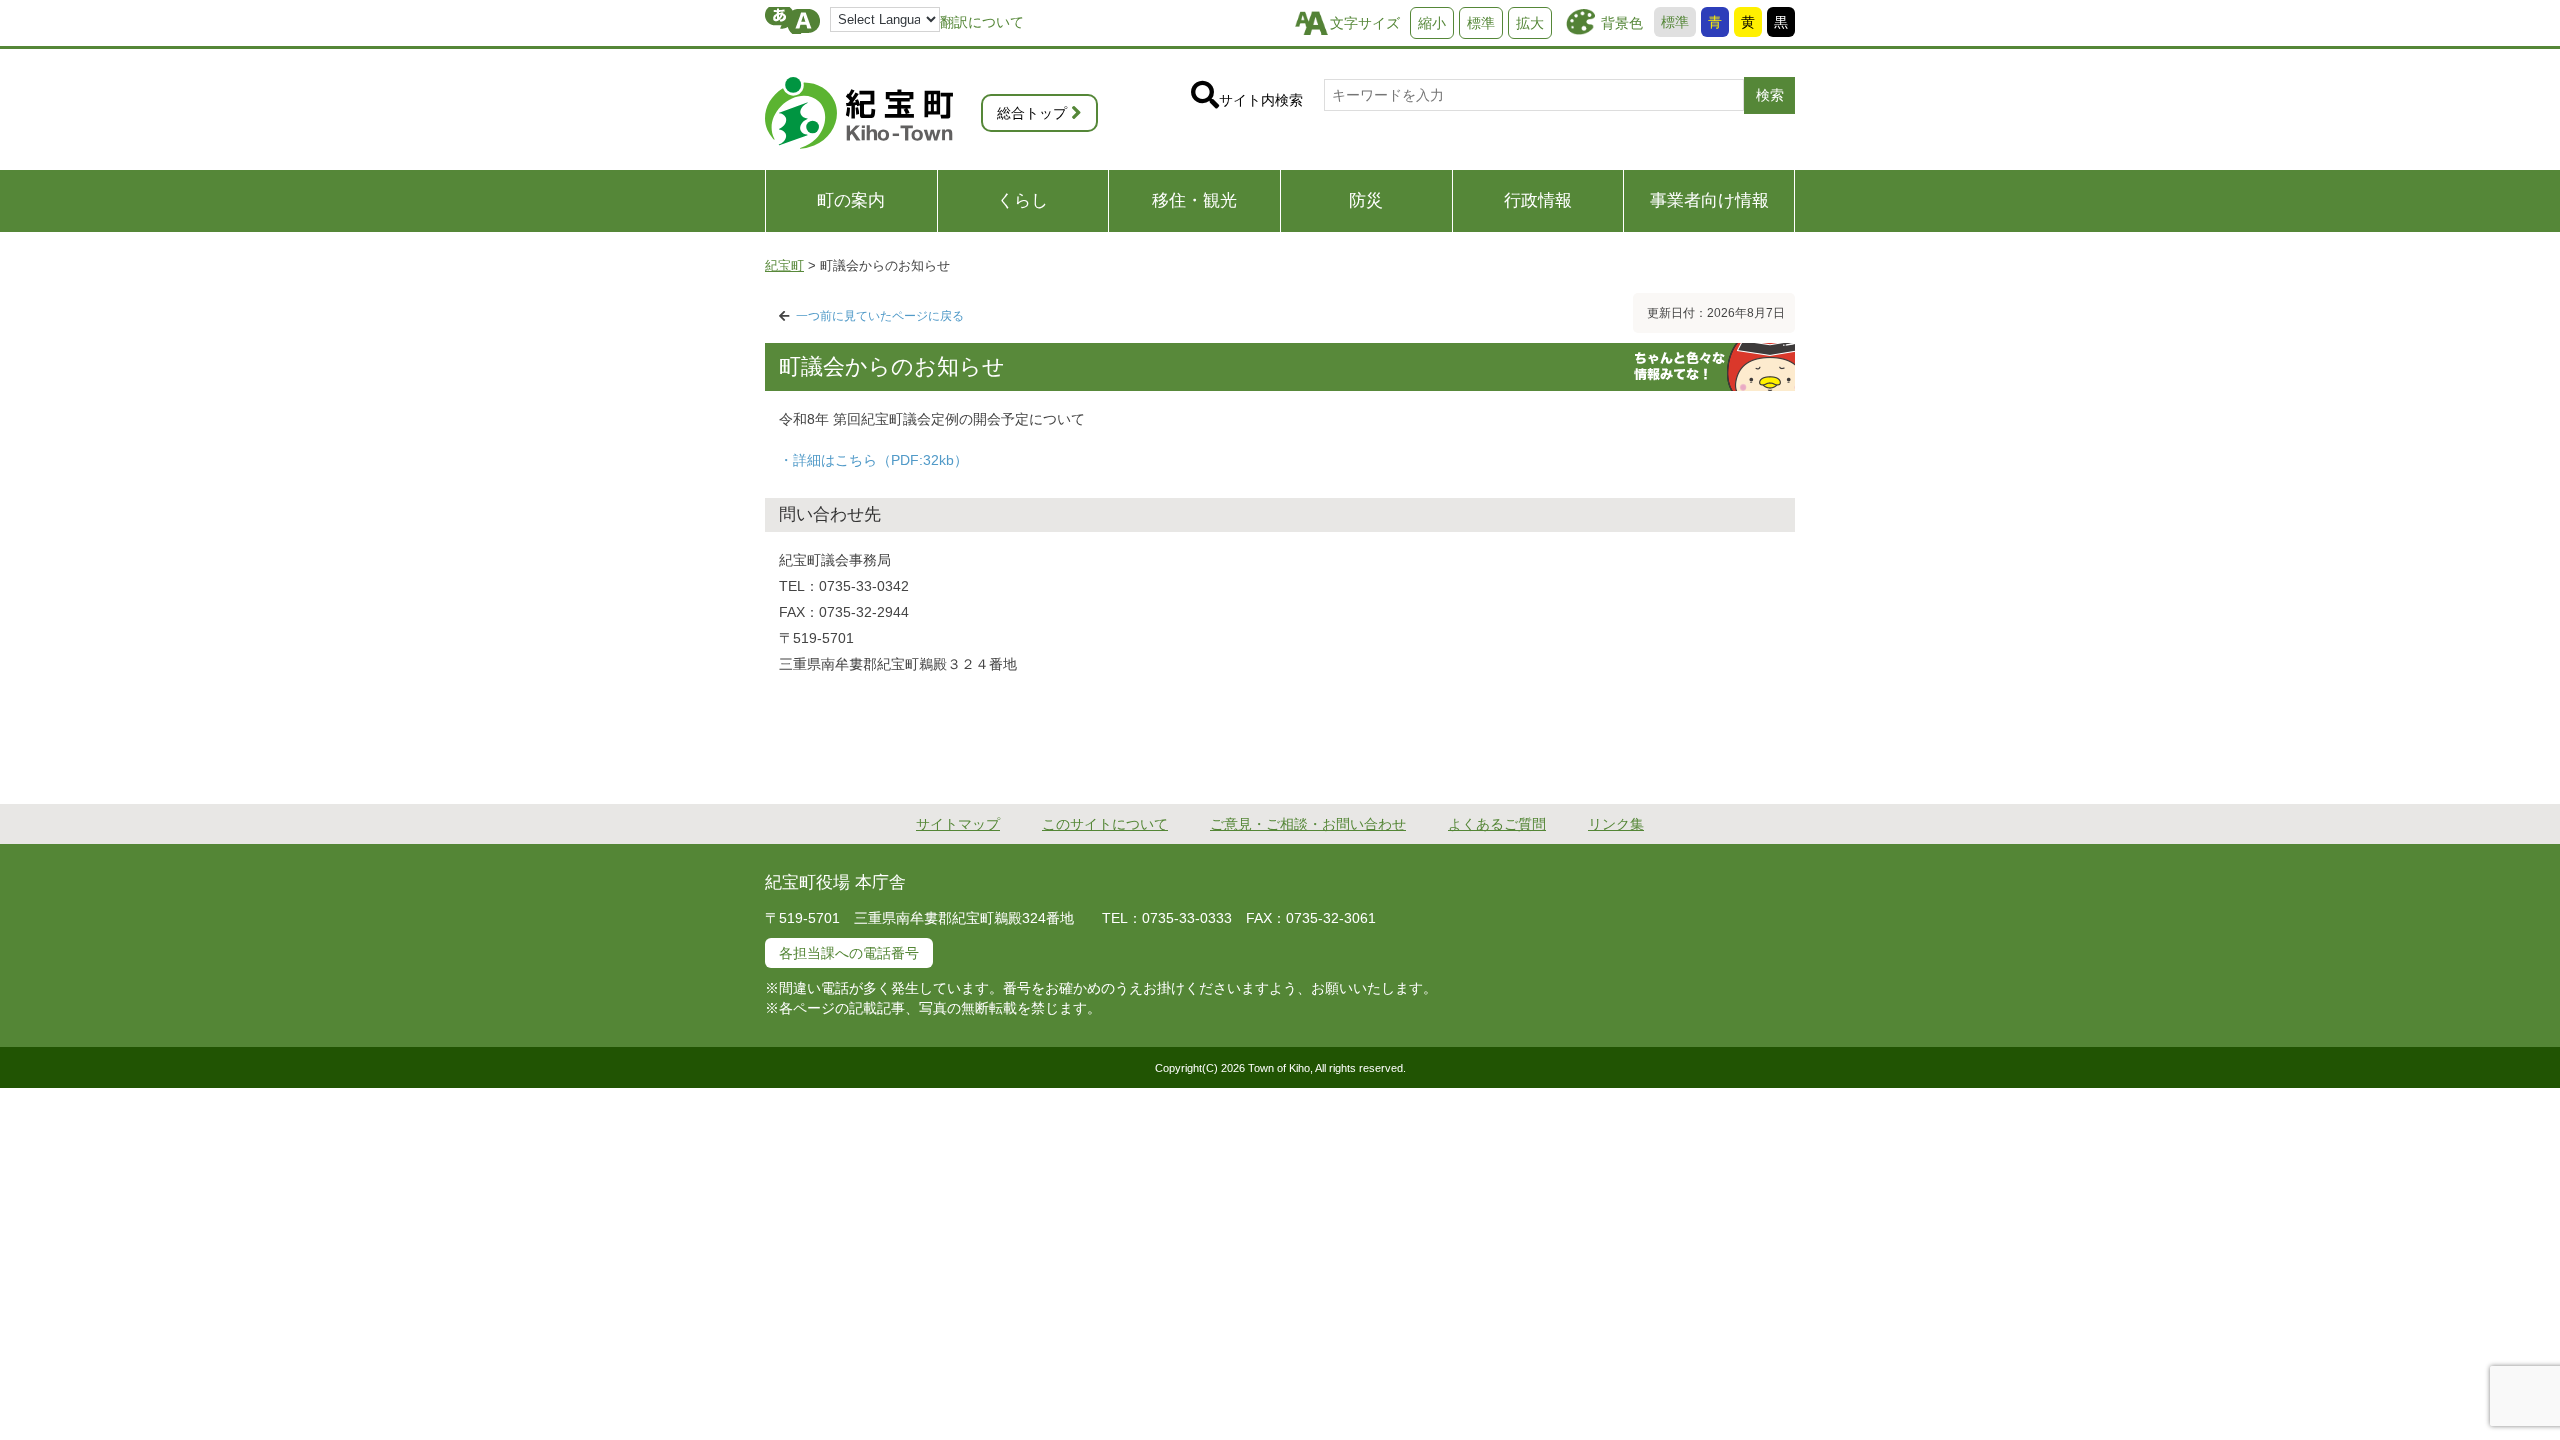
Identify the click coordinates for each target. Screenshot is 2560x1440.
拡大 (1530, 23)
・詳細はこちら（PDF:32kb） (873, 460)
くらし (1022, 200)
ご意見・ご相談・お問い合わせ (1308, 824)
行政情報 (1538, 200)
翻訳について (982, 22)
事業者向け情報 (1709, 200)
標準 (1675, 22)
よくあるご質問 (1497, 824)
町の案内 (851, 200)
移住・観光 (1194, 200)
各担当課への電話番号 (849, 953)
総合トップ (1032, 113)
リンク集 (1616, 824)
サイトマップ (958, 824)
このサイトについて (1105, 824)
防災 (1366, 200)
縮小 (1432, 23)
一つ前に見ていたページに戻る (880, 316)
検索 (1770, 95)
